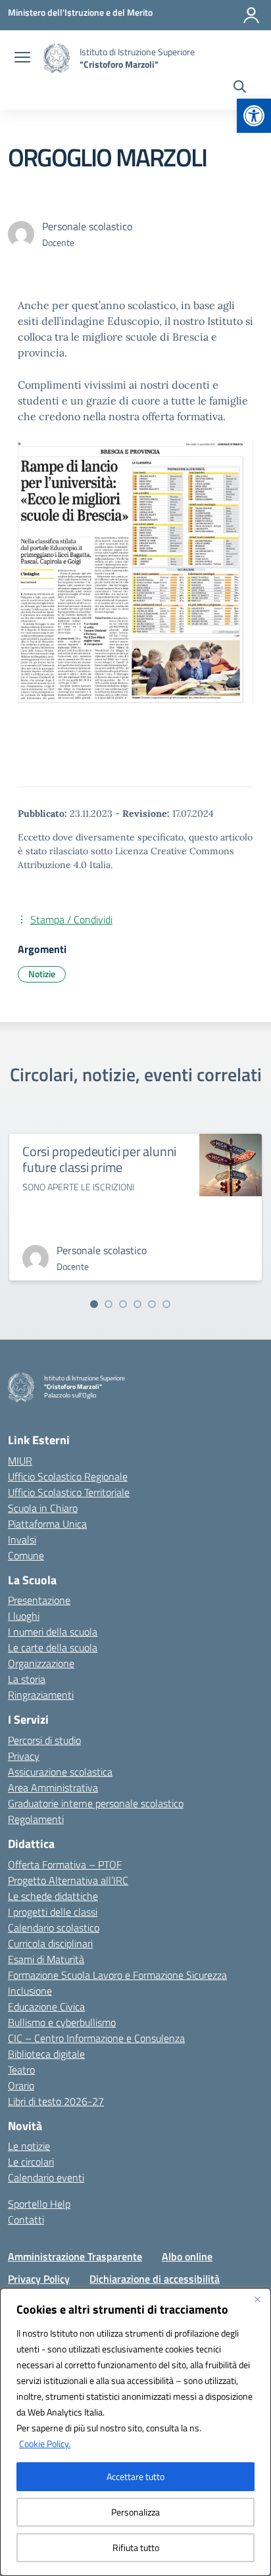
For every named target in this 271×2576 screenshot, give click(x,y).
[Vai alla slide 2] (109, 1304)
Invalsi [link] (22, 1540)
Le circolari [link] (31, 2162)
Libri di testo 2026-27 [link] (56, 2101)
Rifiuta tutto (136, 2547)
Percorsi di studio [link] (44, 1740)
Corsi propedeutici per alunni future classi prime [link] (99, 1159)
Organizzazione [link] (41, 1663)
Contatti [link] (26, 2220)
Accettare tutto (135, 2476)
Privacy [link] (24, 1756)
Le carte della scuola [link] (53, 1647)
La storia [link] (27, 1679)
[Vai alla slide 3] (123, 1304)
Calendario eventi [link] (46, 2177)
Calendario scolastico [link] (54, 1928)
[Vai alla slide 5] (152, 1304)
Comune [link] (26, 1555)
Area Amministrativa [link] (53, 1787)
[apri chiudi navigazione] (22, 59)
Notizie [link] (42, 974)
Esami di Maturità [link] (46, 1959)
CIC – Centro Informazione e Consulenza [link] (96, 2038)
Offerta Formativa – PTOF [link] (65, 1864)
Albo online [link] (187, 2256)
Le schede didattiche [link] (53, 1896)
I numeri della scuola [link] (53, 1632)
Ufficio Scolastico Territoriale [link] (69, 1492)
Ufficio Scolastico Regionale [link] (68, 1476)
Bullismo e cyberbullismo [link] (62, 2022)
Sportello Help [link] (39, 2204)
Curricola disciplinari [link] (50, 1943)
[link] (254, 116)
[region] (135, 2432)
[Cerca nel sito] (240, 88)
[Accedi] (251, 15)
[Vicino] (257, 2299)
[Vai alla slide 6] (166, 1304)
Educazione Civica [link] (46, 2006)
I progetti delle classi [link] (53, 1912)
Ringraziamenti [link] (41, 1695)
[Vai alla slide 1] (94, 1304)
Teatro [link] (21, 2070)
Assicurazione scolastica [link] (60, 1772)
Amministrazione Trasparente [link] (75, 2256)
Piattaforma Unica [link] (47, 1524)
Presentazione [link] (39, 1600)
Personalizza (135, 2512)
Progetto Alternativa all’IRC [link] (68, 1880)
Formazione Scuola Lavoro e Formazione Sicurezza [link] (117, 1975)
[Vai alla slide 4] (137, 1304)
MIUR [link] (20, 1461)
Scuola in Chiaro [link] (43, 1508)
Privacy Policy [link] (39, 2279)
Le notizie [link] (29, 2146)
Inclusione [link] (30, 1991)
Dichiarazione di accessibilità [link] (155, 2279)
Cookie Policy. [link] (45, 2443)
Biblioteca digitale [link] (46, 2054)
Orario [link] (21, 2085)
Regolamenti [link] (36, 1819)
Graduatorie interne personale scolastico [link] (96, 1803)
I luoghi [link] (24, 1616)
